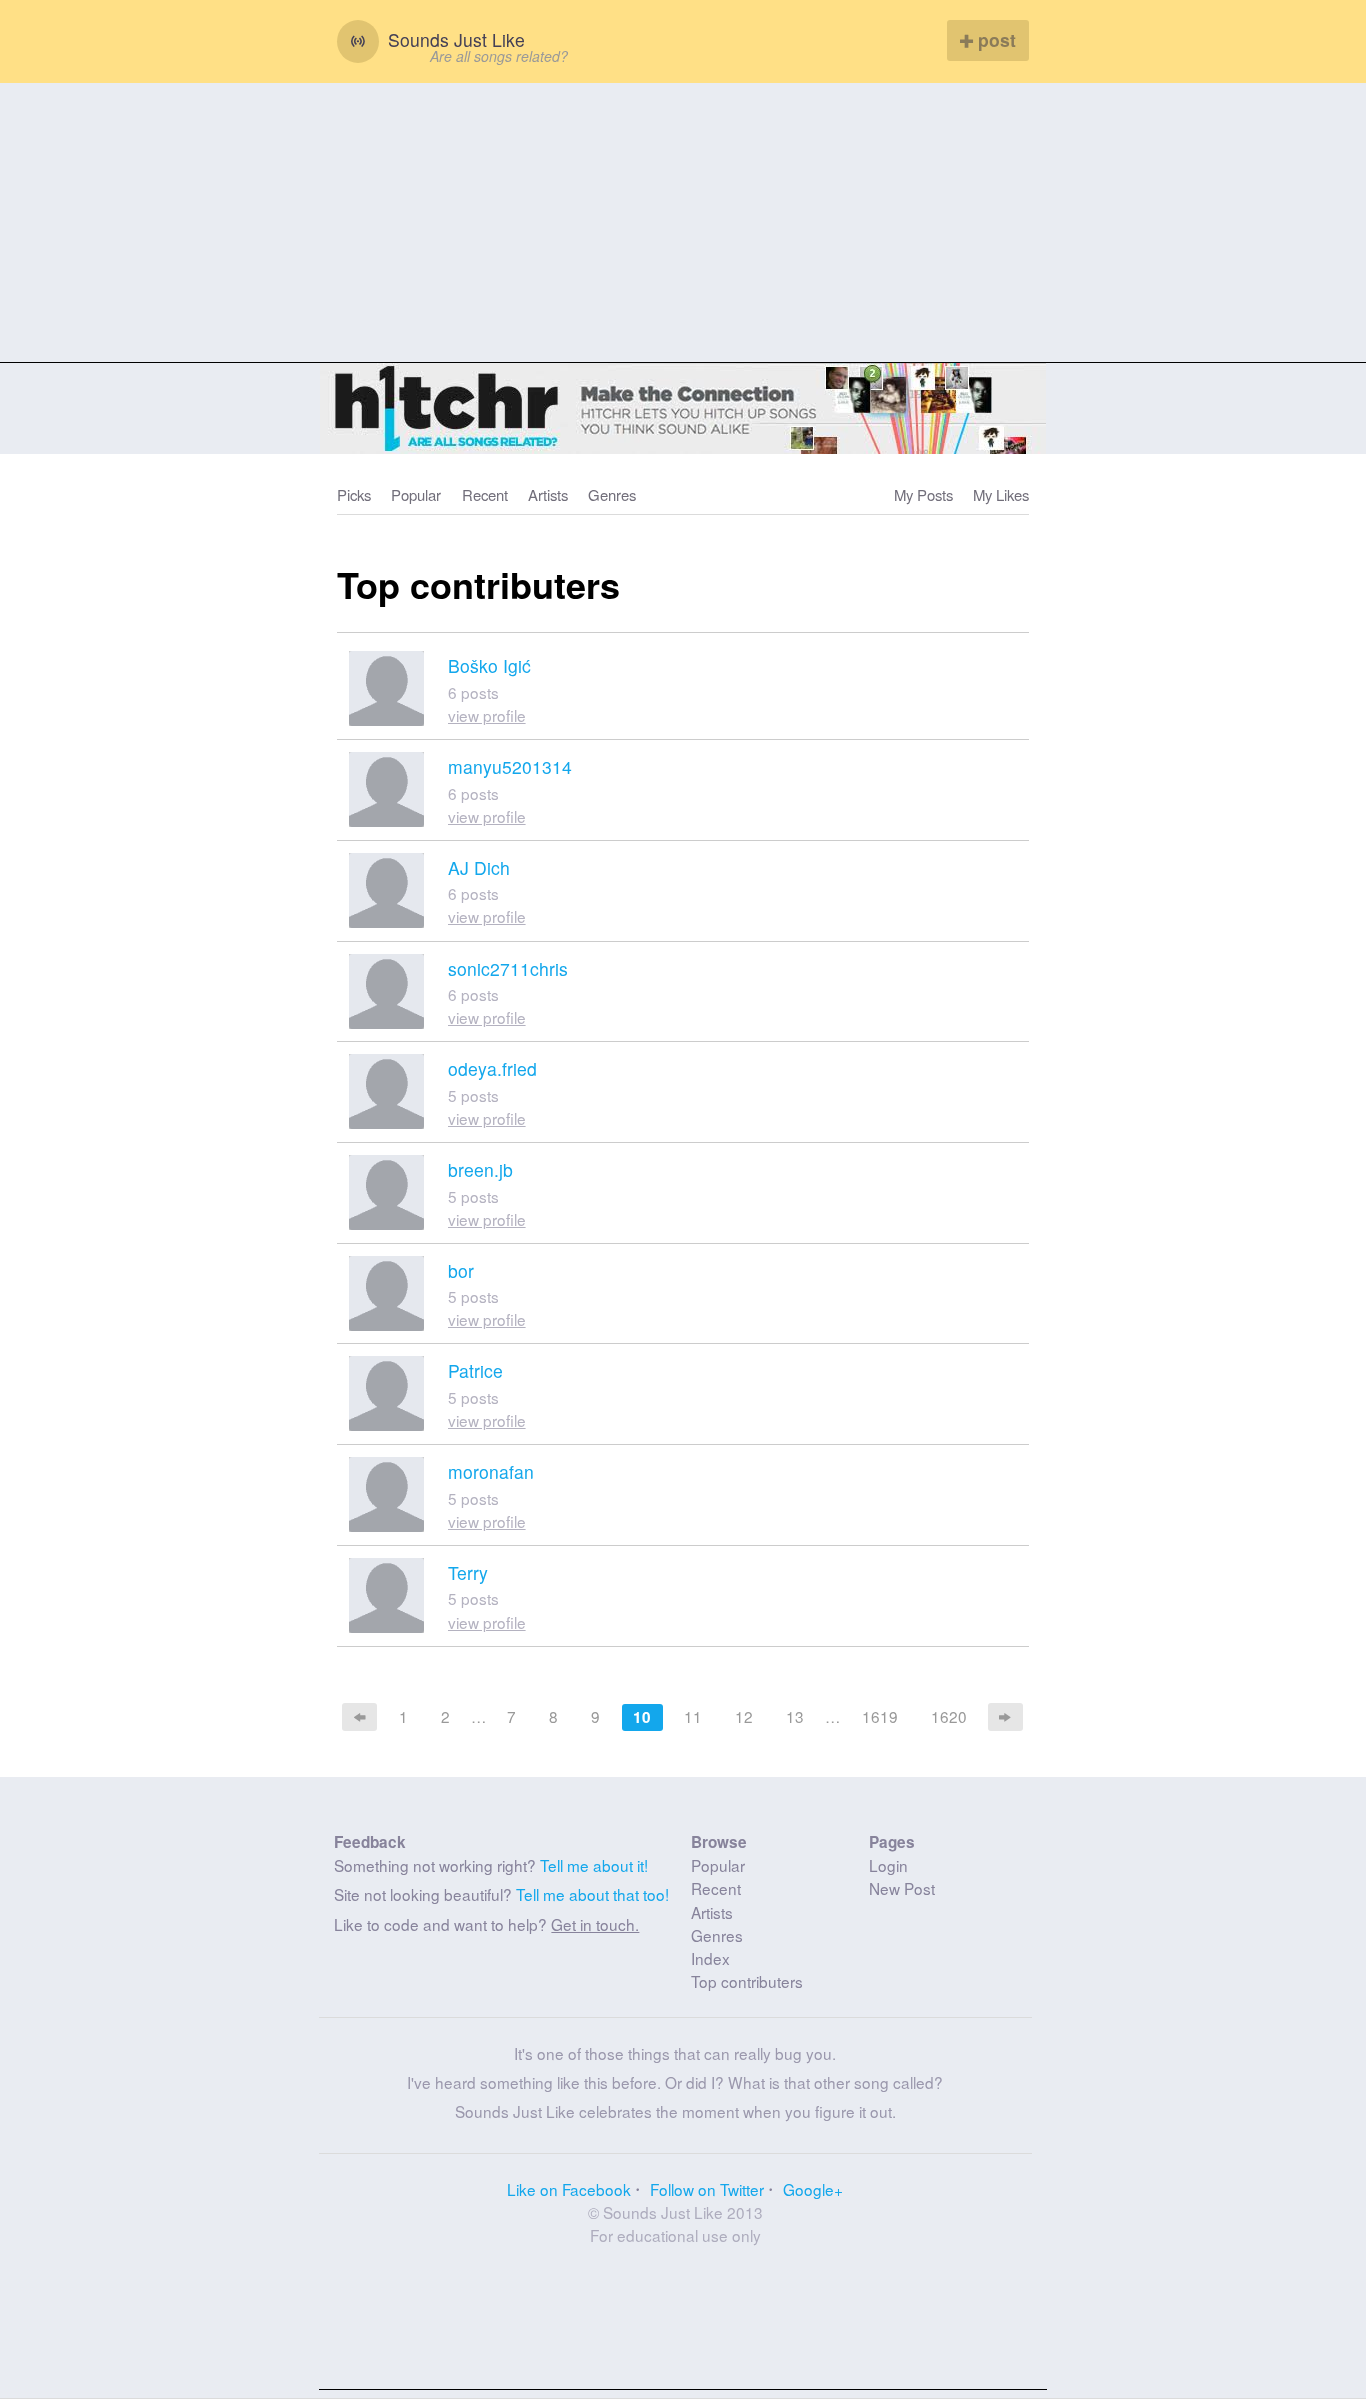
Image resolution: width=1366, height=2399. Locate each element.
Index (710, 1958)
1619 (880, 1716)
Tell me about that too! (592, 1894)
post (994, 39)
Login (888, 1865)
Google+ (813, 2189)
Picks (354, 494)
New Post (902, 1888)
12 (744, 1716)
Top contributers (747, 1981)
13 (795, 1716)
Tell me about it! (594, 1865)
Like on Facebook (569, 2189)
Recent (485, 494)
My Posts (923, 494)
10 (642, 1717)
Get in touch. (595, 1924)
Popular (416, 494)
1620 (949, 1716)
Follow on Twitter (707, 2189)
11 (693, 1716)
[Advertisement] (683, 223)
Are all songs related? (499, 56)
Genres (612, 494)
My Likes (1001, 494)
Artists (548, 494)
